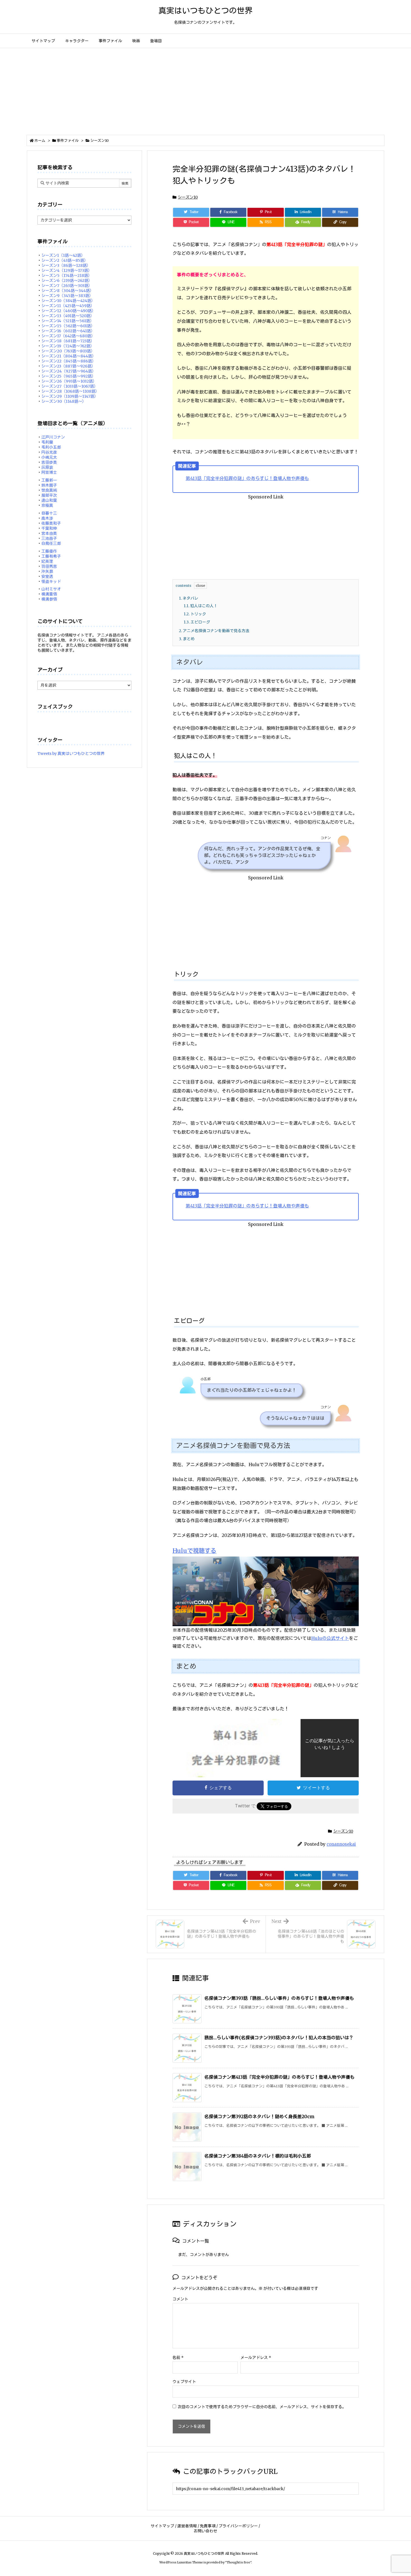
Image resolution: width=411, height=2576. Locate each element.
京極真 (47, 505)
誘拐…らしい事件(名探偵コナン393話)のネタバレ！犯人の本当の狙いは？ (279, 2038)
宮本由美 (49, 533)
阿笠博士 (49, 472)
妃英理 (47, 561)
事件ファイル (68, 141)
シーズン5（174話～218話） (67, 276)
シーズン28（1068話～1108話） (70, 391)
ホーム (40, 141)
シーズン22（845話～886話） (69, 361)
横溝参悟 (49, 599)
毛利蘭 (47, 442)
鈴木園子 (49, 485)
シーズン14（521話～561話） (68, 321)
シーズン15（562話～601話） (68, 326)
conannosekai (341, 1844)
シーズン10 (100, 141)
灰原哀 (47, 467)
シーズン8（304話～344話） (68, 291)
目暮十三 (49, 513)
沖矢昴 (47, 571)
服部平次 (49, 495)
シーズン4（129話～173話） (67, 270)
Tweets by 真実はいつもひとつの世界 (71, 754)
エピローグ (197, 622)
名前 (178, 2358)
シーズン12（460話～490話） (68, 311)
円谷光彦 (49, 452)
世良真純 (49, 490)
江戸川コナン (53, 437)
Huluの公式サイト (330, 1638)
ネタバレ (189, 598)
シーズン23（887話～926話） (68, 366)
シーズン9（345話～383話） (67, 296)
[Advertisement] (206, 90)
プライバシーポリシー (238, 2526)
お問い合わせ (206, 2531)
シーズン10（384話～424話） (68, 301)
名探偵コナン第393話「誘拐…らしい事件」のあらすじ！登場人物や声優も (279, 1998)
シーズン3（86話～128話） (66, 265)
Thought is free (238, 2562)
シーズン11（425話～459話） (68, 306)
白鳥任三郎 (51, 543)
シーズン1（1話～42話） (63, 255)
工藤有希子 (51, 556)
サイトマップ (162, 2526)
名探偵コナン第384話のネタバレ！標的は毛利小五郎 (258, 2156)
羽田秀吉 (49, 566)
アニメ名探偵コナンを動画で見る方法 (214, 631)
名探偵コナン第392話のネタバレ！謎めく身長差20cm (259, 2116)
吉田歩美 (49, 462)
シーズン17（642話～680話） (68, 336)
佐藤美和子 (51, 523)
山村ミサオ (51, 589)
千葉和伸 (49, 528)
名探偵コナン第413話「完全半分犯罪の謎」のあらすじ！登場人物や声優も (279, 2077)
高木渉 (47, 518)
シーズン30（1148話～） (64, 401)
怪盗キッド (51, 581)
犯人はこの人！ (201, 606)
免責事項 (208, 2526)
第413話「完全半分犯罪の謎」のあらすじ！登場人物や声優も (247, 478)
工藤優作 (49, 551)
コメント (180, 2299)
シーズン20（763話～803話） (68, 351)
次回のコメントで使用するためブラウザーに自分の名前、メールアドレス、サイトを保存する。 (262, 2407)
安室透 (47, 576)
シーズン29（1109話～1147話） (70, 396)
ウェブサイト (184, 2382)
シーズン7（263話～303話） (67, 286)
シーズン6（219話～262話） (67, 281)
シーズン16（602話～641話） (68, 331)
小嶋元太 (49, 457)
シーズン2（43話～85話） (65, 260)
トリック (195, 614)
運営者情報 (187, 2526)
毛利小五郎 (51, 447)
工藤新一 (49, 480)
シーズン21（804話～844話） (69, 356)
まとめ (187, 639)
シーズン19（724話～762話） (68, 346)
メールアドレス (256, 2358)
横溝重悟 (49, 594)
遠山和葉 (49, 500)
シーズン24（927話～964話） (69, 371)
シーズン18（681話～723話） (68, 341)
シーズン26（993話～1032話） (69, 381)
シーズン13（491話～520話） (68, 316)
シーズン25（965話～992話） (68, 376)
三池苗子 (49, 538)
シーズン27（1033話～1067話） (70, 386)
